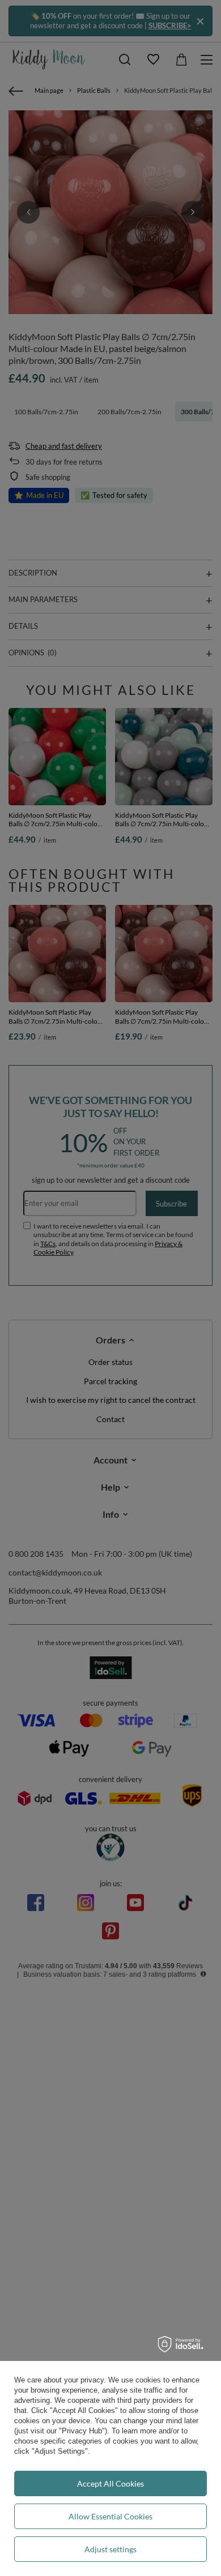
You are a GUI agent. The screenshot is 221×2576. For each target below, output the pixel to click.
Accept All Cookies (110, 2483)
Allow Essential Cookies (110, 2516)
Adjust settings (110, 2549)
